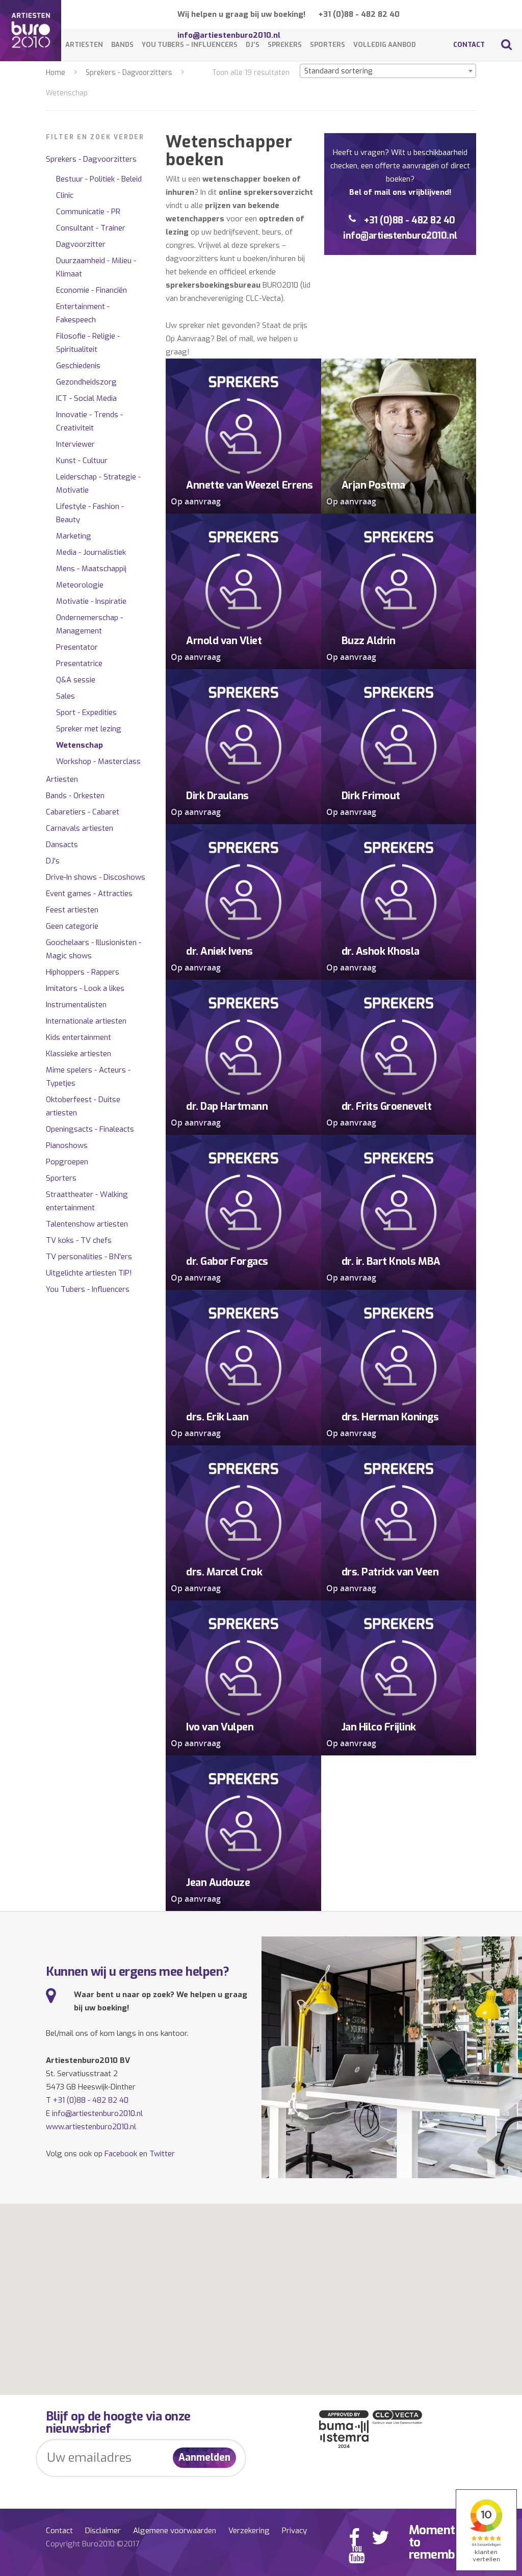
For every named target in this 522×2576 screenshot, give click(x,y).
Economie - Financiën (92, 290)
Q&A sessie (76, 680)
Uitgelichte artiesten (89, 1273)
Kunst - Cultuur (82, 461)
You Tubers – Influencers (190, 45)
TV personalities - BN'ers (89, 1257)
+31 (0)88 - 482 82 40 (359, 14)
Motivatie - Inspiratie (91, 601)
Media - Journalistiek (91, 552)
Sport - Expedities (86, 712)
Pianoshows (67, 1145)
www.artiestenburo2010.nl (91, 2127)
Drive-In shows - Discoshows (96, 877)
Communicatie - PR (88, 212)
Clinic (65, 195)
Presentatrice (79, 664)
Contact (469, 45)
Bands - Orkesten (75, 796)
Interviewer (75, 444)
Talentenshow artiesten (87, 1224)
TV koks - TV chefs (79, 1240)
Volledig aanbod (385, 45)
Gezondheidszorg (86, 382)
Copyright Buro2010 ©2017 (93, 2544)
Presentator (77, 647)
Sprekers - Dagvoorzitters (129, 73)
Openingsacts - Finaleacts (90, 1129)
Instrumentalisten (76, 1005)
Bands (122, 45)
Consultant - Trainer (91, 228)
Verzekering (249, 2531)
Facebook (121, 2154)
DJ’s (253, 45)
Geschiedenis (78, 366)
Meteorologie (80, 585)
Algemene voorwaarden (175, 2531)
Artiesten (84, 45)
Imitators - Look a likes (85, 988)
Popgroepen (67, 1162)
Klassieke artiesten (79, 1054)
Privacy (294, 2531)
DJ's (53, 861)
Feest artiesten (72, 910)
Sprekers (285, 45)
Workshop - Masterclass (98, 761)
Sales (66, 696)
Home (56, 73)
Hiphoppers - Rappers (83, 972)
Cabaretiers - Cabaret (83, 812)
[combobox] (388, 71)
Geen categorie (72, 926)
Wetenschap (80, 745)
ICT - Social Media (86, 398)
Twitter (162, 2154)
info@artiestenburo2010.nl (400, 236)
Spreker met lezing (89, 729)
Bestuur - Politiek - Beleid (99, 179)
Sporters (328, 45)
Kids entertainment (79, 1037)
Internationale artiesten (86, 1021)
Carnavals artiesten (80, 828)
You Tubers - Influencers (88, 1289)
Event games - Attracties (89, 894)
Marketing (74, 536)
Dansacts (62, 845)
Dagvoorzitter (81, 244)
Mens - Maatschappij (91, 569)
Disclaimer (103, 2531)
